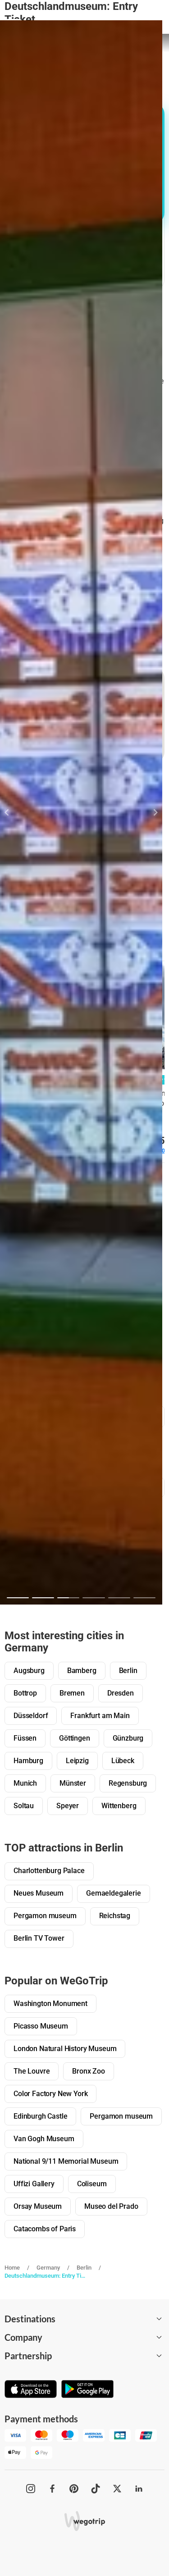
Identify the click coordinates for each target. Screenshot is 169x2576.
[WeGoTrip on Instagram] (31, 2489)
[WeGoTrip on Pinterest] (74, 2489)
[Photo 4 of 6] (94, 1598)
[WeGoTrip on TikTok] (96, 2489)
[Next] (150, 812)
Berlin (84, 2268)
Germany (48, 2268)
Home (12, 2268)
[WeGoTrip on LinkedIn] (139, 2489)
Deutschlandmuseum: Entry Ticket (46, 2276)
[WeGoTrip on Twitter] (117, 2489)
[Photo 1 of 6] (18, 1598)
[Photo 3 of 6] (68, 1598)
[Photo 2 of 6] (43, 1598)
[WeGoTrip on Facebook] (52, 2489)
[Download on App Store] (31, 2390)
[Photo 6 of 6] (144, 1598)
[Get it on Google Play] (87, 2390)
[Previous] (12, 812)
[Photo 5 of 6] (119, 1598)
